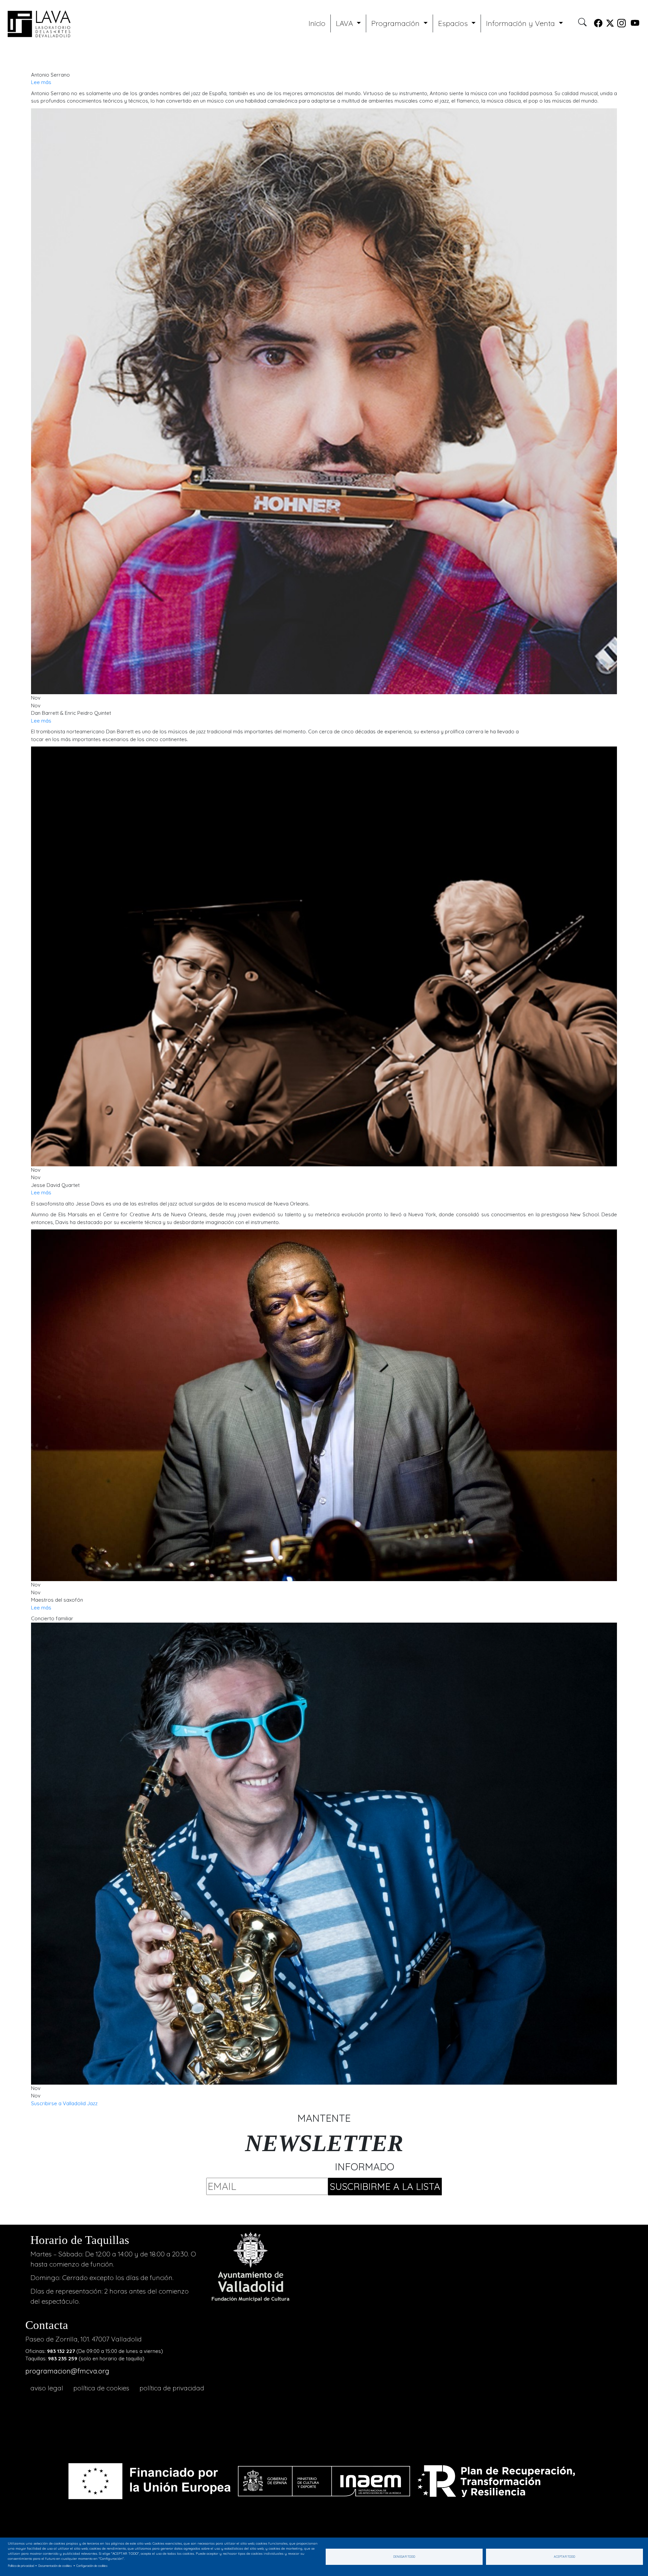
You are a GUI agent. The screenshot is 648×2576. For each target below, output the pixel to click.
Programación (396, 23)
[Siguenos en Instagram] (622, 24)
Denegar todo (404, 2557)
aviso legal (47, 2388)
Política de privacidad (172, 2388)
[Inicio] (37, 23)
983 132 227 (61, 2351)
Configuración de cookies (92, 2566)
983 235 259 (63, 2358)
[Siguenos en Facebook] (598, 24)
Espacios (454, 23)
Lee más (41, 82)
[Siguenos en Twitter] (610, 24)
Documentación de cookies (55, 2566)
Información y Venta (521, 23)
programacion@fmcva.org (67, 2371)
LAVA (345, 23)
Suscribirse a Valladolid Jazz (64, 2103)
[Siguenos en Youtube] (635, 24)
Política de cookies (101, 2388)
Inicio (317, 23)
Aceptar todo (564, 2557)
